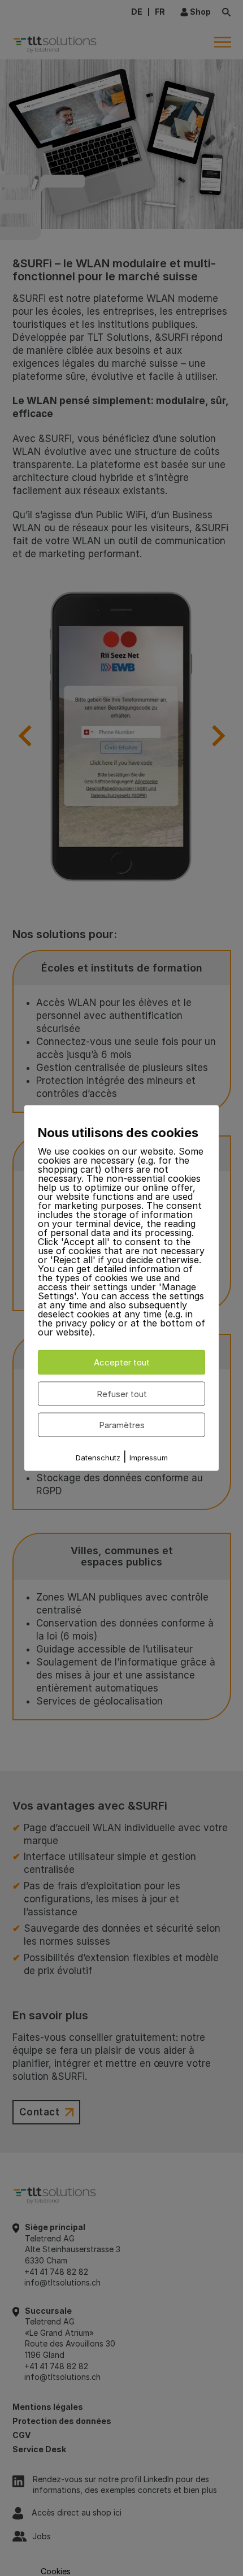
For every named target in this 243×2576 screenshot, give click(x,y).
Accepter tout (122, 1362)
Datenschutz (98, 1458)
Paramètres (122, 1424)
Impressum (149, 1458)
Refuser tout (122, 1393)
